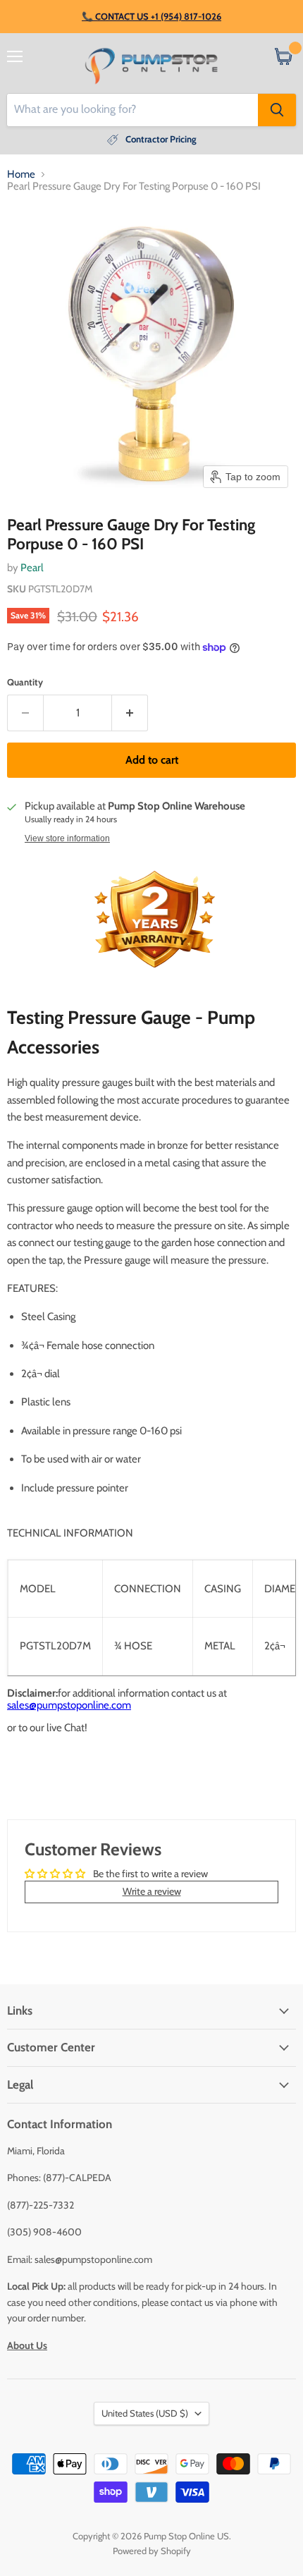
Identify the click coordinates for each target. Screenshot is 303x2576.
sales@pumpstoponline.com (69, 1705)
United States (145, 2413)
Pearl (32, 568)
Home (21, 175)
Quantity (25, 682)
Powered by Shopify (152, 2551)
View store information (67, 838)
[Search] (277, 110)
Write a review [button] (152, 1891)
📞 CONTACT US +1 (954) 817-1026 (151, 16)
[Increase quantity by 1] (130, 713)
